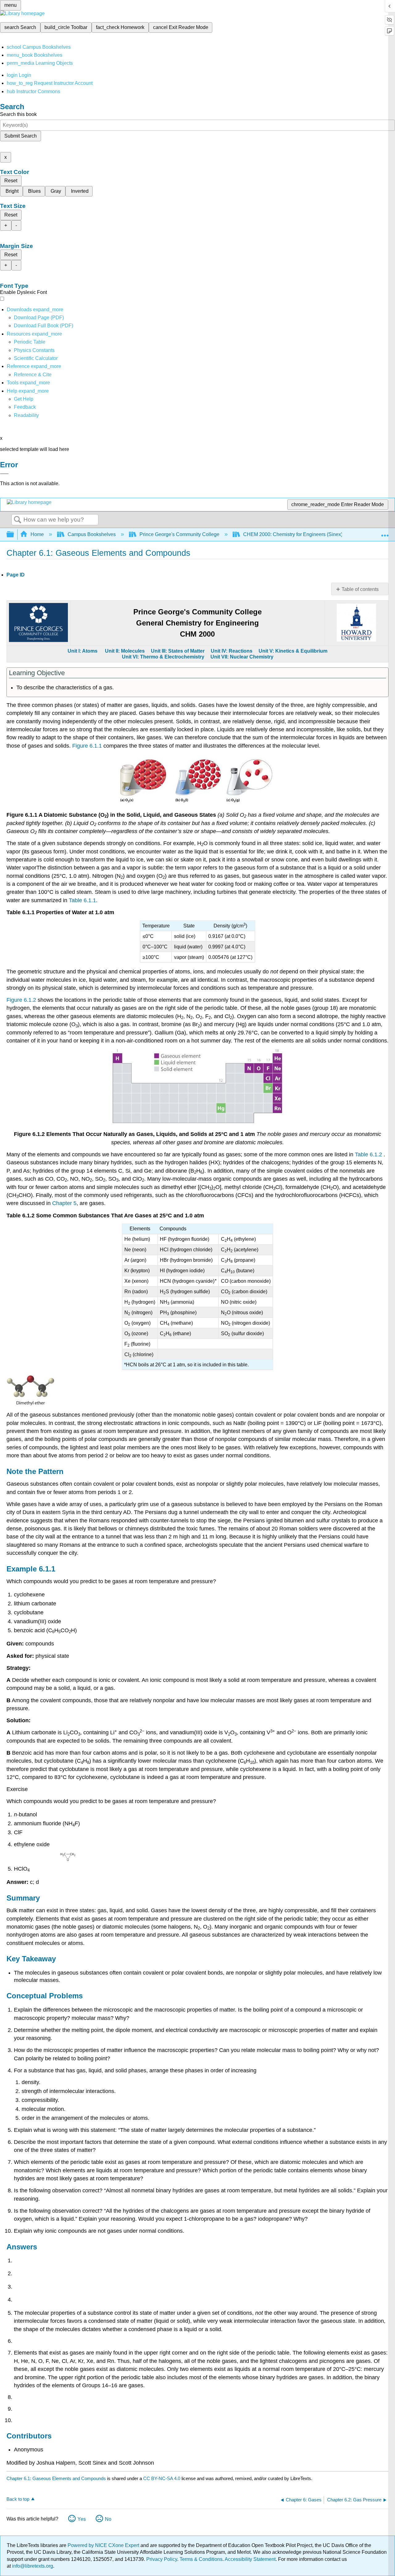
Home (37, 534)
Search (18, 520)
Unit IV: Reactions (232, 651)
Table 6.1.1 (82, 900)
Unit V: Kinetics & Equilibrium (292, 651)
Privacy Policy (162, 2559)
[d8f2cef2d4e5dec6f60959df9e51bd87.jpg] (197, 1122)
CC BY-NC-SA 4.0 (162, 2478)
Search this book (18, 114)
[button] (25, 407)
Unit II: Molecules (125, 651)
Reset (11, 181)
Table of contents (360, 589)
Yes (82, 2519)
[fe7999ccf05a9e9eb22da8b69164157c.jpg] (68, 1860)
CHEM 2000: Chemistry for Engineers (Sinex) (293, 534)
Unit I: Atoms (83, 651)
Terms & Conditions (201, 2559)
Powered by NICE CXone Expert (104, 2545)
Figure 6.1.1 (87, 746)
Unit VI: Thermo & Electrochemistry (163, 657)
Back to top (18, 2499)
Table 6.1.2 (369, 1154)
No (108, 2519)
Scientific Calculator (36, 358)
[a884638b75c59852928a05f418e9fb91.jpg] (31, 1404)
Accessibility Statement (250, 2559)
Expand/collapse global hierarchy (14, 535)
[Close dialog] (4, 474)
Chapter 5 (64, 1203)
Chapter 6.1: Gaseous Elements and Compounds (56, 2478)
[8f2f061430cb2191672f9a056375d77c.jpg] (197, 803)
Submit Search (21, 136)
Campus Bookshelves (92, 534)
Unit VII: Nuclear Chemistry (242, 657)
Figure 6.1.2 (21, 1000)
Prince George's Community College (179, 534)
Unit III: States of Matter (178, 651)
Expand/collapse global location (385, 533)
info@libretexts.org (32, 2566)
